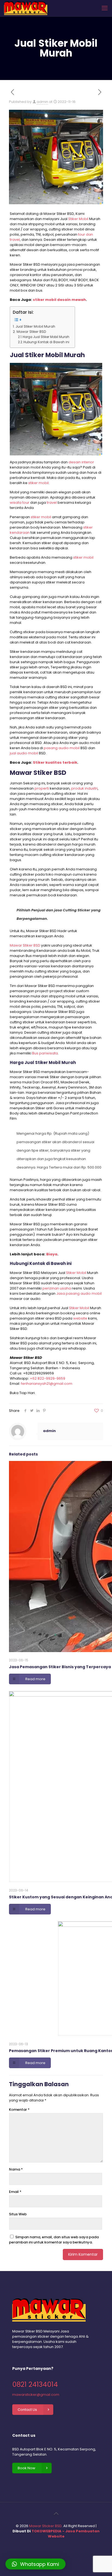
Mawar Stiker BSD (31, 332)
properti (42, 788)
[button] (35, 2564)
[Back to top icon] (56, 2513)
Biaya (52, 1254)
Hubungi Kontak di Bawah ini (46, 342)
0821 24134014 (35, 2384)
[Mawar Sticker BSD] (26, 8)
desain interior (81, 462)
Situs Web (18, 2214)
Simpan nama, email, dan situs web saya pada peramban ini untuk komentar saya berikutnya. (54, 2240)
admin (42, 102)
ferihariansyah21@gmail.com (47, 1384)
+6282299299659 (38, 1373)
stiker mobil (38, 483)
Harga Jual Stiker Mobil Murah (46, 337)
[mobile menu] (105, 8)
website (80, 1318)
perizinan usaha (57, 1288)
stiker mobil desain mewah (59, 300)
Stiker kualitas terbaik (55, 762)
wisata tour (20, 503)
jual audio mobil (24, 753)
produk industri (84, 788)
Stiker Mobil (78, 219)
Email (15, 2192)
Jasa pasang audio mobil (79, 1293)
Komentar (19, 2110)
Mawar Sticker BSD (45, 2526)
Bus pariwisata (45, 1053)
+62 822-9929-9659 (48, 1378)
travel (52, 503)
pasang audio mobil (62, 748)
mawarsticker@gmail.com (36, 2395)
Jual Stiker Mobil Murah (35, 326)
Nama (16, 2169)
